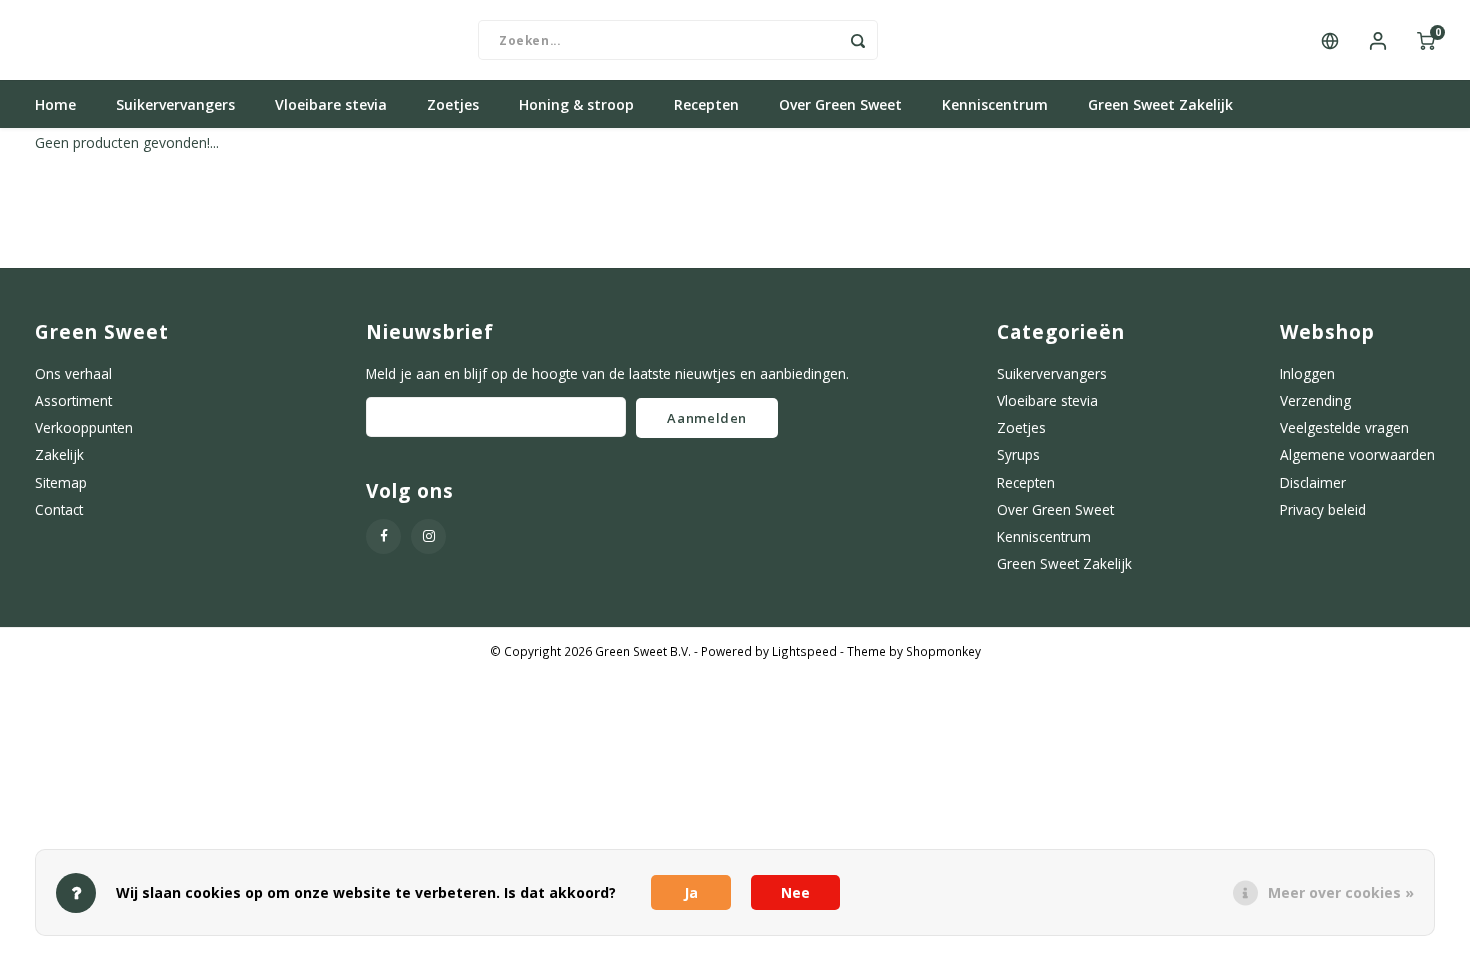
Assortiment (73, 400)
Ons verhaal (73, 373)
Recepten (706, 104)
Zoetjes (453, 104)
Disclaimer (1313, 482)
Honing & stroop (576, 104)
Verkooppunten (84, 427)
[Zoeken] (858, 40)
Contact (59, 509)
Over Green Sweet (840, 104)
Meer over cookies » (1341, 892)
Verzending (1315, 400)
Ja (691, 892)
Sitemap (61, 482)
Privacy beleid (1323, 509)
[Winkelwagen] (1426, 40)
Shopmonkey (943, 651)
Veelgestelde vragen (1344, 427)
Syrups (1018, 454)
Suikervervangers (175, 104)
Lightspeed (804, 651)
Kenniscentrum (995, 104)
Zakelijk (59, 454)
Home (55, 104)
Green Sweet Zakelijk (1160, 104)
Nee (795, 892)
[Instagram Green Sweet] (428, 536)
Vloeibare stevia (331, 104)
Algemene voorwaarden (1357, 454)
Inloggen (1307, 373)
